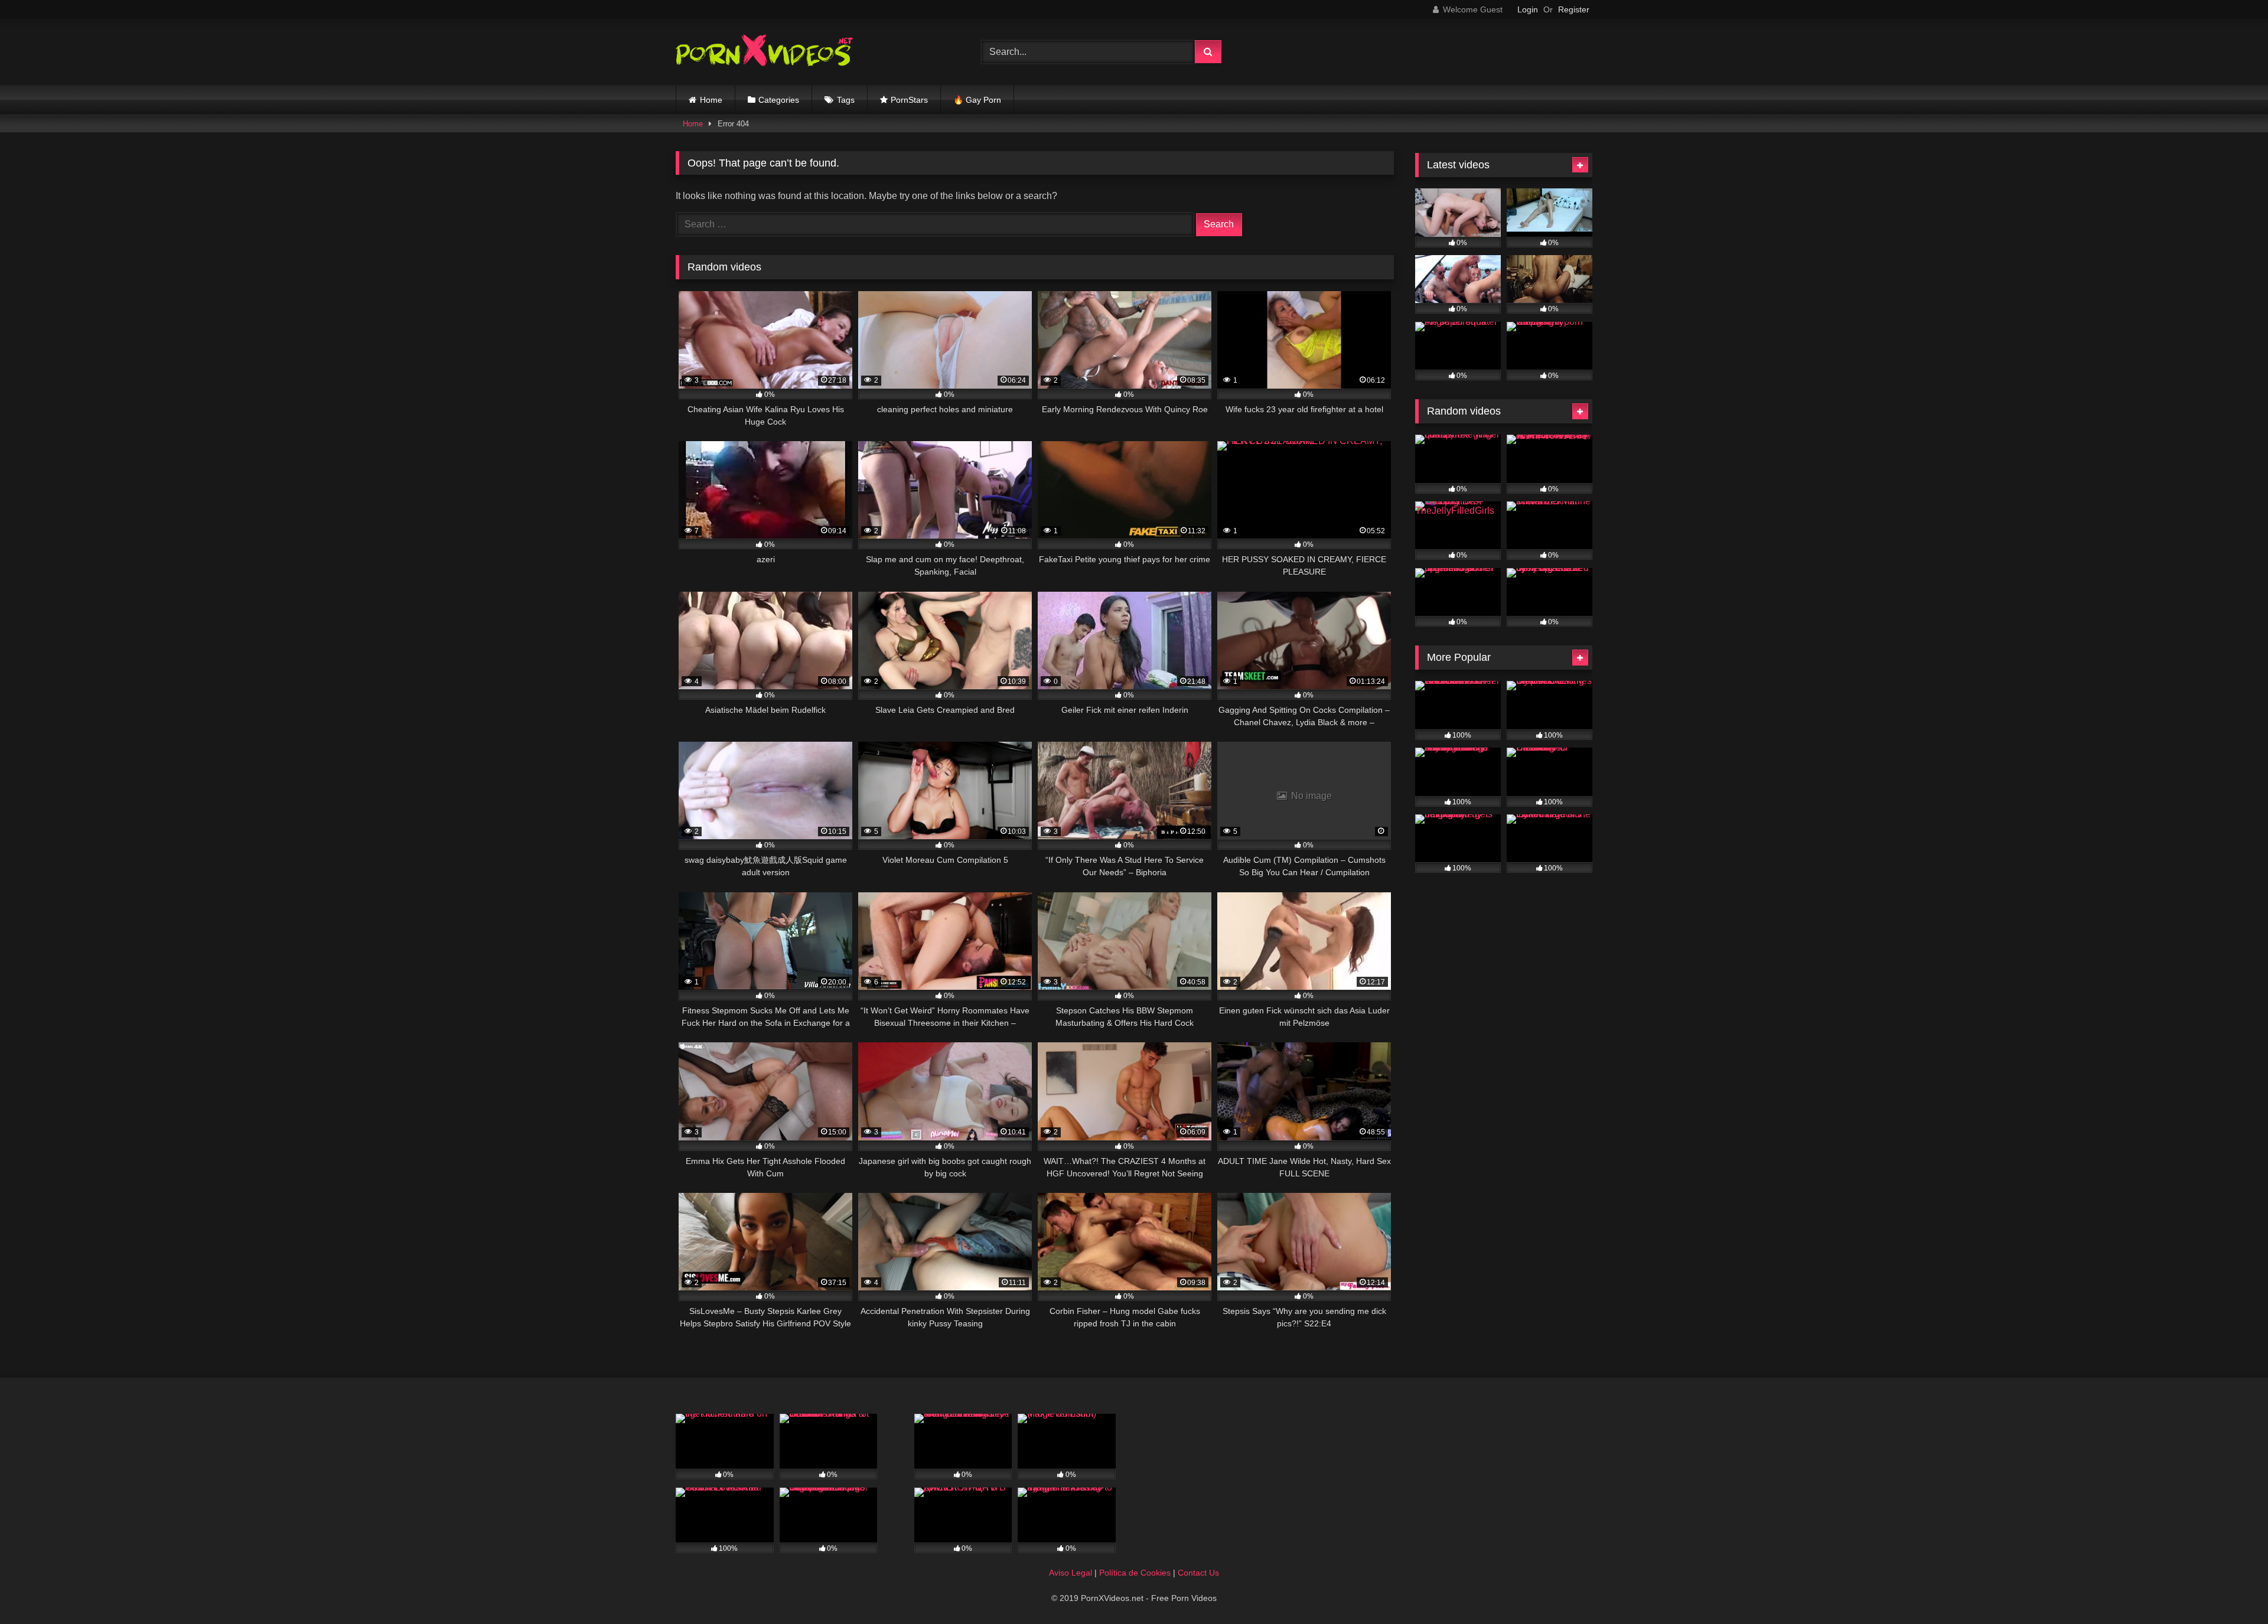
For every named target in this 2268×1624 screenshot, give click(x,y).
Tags (846, 100)
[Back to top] (2231, 1589)
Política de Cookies (1135, 1573)
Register (1574, 9)
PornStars (909, 100)
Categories (779, 100)
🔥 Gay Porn (977, 100)
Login (1528, 9)
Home (711, 100)
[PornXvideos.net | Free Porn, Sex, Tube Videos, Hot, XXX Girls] (764, 52)
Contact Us (1198, 1573)
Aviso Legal (1071, 1573)
